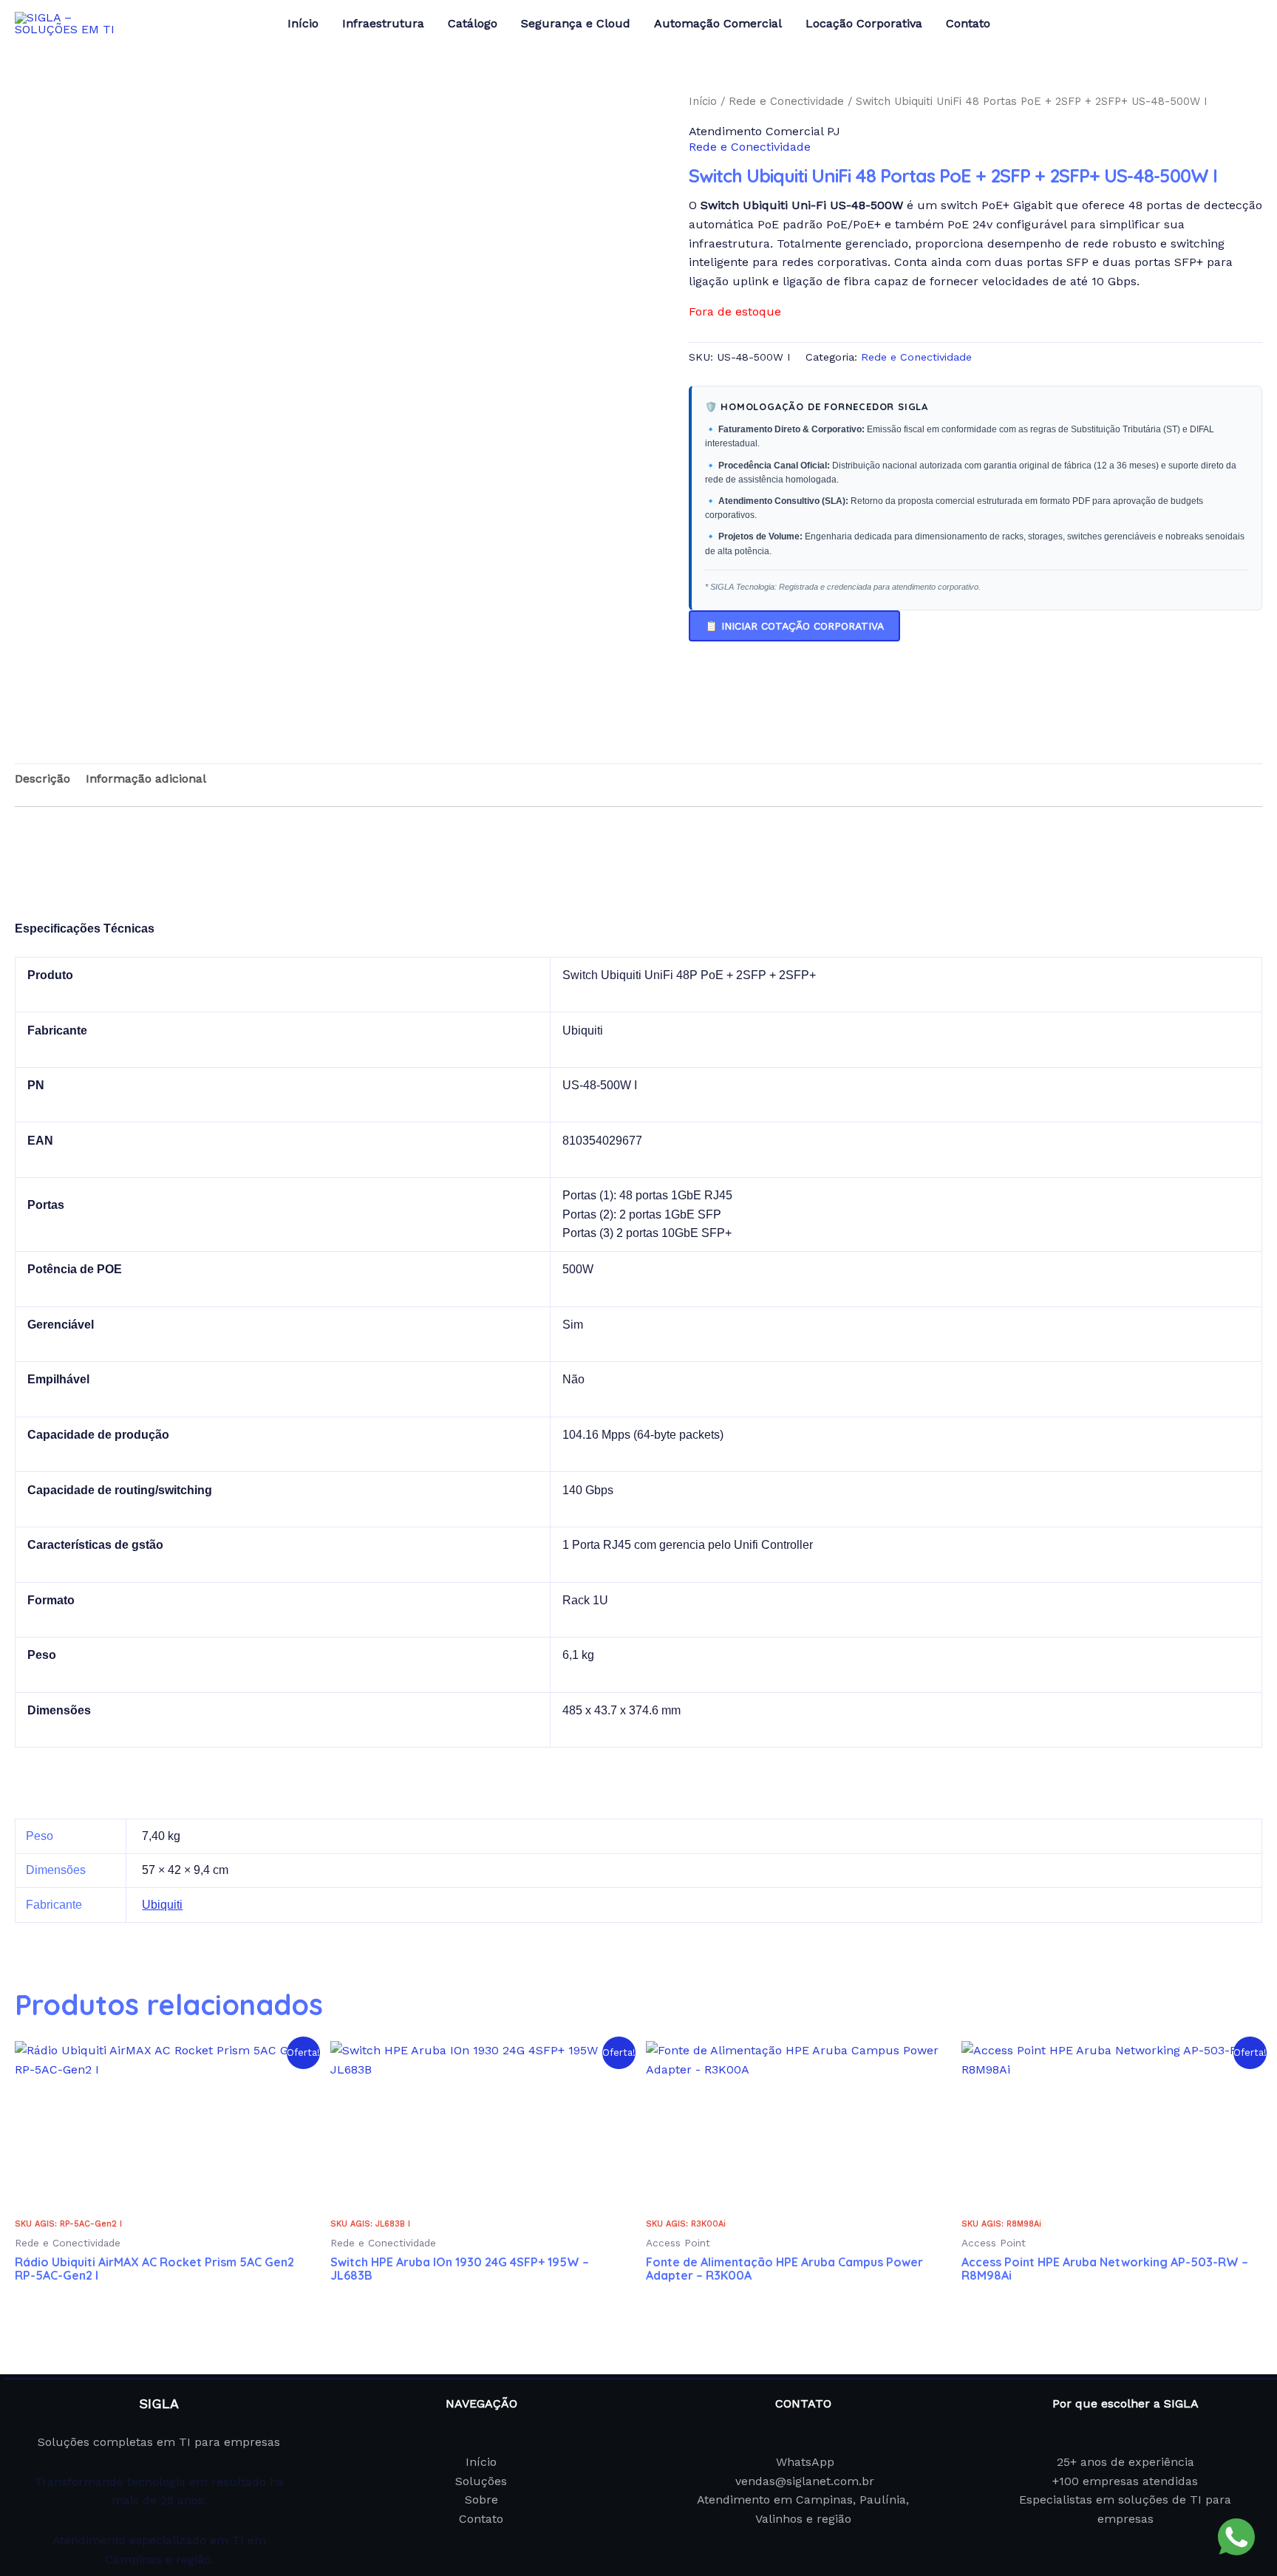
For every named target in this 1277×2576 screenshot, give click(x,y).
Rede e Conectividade (786, 101)
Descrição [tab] (42, 778)
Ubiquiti (162, 1905)
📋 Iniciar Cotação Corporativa (794, 626)
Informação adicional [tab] (146, 778)
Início (703, 101)
